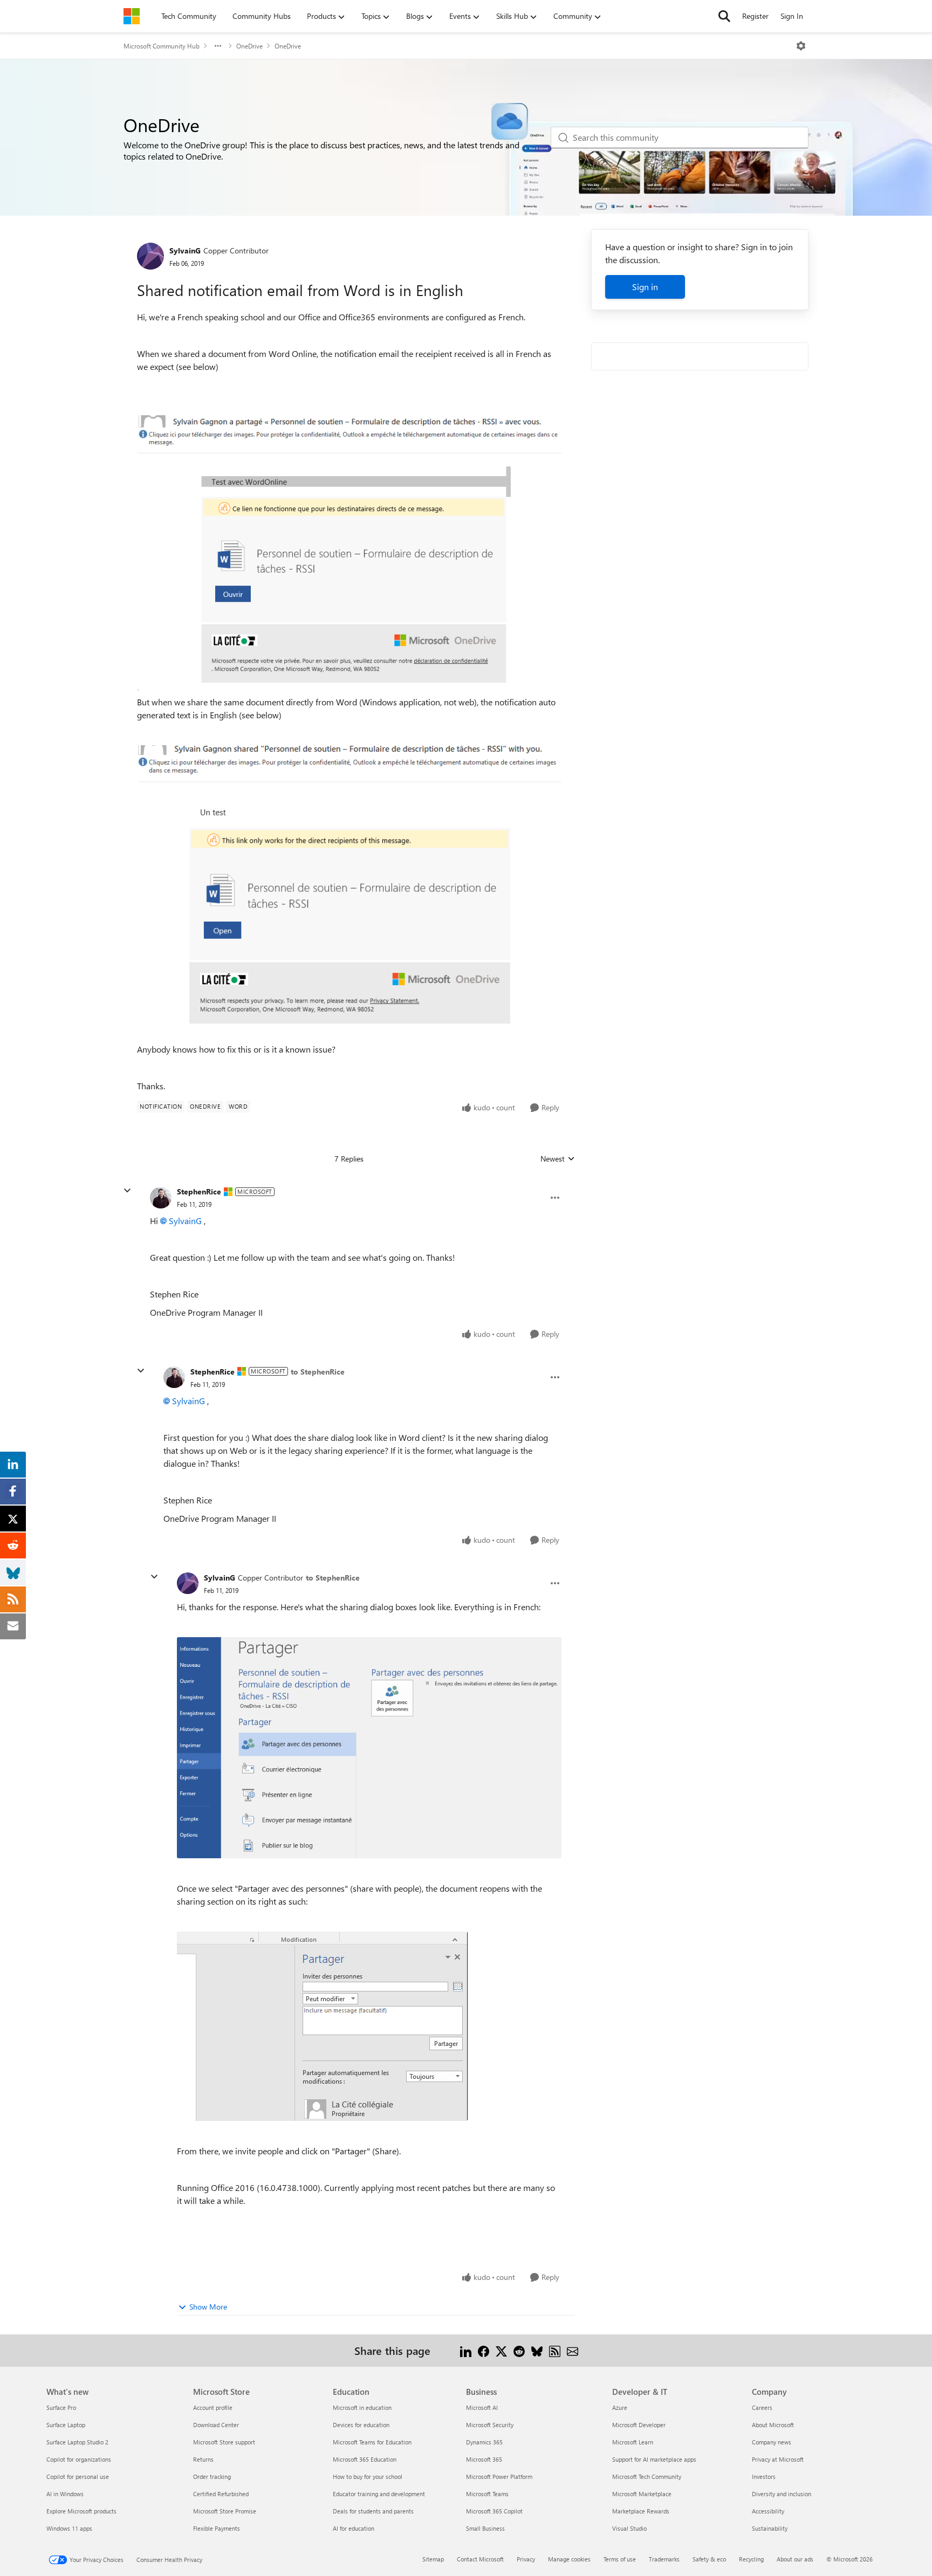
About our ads (795, 2559)
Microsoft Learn (633, 2442)
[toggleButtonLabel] (801, 46)
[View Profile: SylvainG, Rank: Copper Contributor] (150, 256)
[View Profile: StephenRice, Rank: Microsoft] (161, 1198)
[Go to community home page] (132, 16)
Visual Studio (629, 2528)
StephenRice (199, 1191)
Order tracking (212, 2477)
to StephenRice (318, 1372)
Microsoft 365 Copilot (494, 2511)
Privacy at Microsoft (778, 2459)
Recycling (751, 2559)
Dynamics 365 (484, 2442)
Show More (208, 2307)
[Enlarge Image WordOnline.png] (349, 553)
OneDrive (249, 46)
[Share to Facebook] (484, 2350)
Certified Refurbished (221, 2494)
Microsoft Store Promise (225, 2511)
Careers (762, 2407)
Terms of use (620, 2559)
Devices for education (361, 2425)
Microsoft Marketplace (642, 2494)
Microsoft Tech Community (647, 2477)
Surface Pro (61, 2407)
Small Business (485, 2528)
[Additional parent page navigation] (218, 46)
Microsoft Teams (487, 2494)
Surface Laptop (66, 2425)
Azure (620, 2407)
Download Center (216, 2425)
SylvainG (185, 250)
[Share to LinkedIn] (466, 2350)
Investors (764, 2477)
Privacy (526, 2559)
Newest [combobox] (558, 1159)
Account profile (213, 2407)
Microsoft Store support (224, 2442)
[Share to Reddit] (519, 2350)
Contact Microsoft (480, 2559)
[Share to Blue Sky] (537, 2350)
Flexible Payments (217, 2528)
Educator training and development (379, 2494)
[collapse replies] (127, 1191)
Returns (203, 2459)
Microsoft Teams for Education (372, 2442)
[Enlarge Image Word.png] (349, 891)
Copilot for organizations (79, 2459)
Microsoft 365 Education (365, 2459)
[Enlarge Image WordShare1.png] (369, 1748)
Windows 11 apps (69, 2528)
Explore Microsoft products (81, 2511)
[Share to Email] (573, 2350)
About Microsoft (773, 2425)
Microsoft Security (490, 2425)
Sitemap (433, 2559)
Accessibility (768, 2511)
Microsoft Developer (639, 2425)
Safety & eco (709, 2559)
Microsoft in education (362, 2407)
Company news (772, 2442)
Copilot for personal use (78, 2477)
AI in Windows (65, 2494)
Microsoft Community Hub (162, 46)
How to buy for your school (368, 2477)
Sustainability (770, 2528)
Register (755, 16)
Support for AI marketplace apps (654, 2459)
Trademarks (664, 2559)
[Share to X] (501, 2350)
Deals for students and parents (373, 2511)
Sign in (645, 287)
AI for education (354, 2528)
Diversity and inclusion (782, 2494)
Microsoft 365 (484, 2459)
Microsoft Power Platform (499, 2477)
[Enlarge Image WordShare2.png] (322, 2026)
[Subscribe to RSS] (555, 2350)
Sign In (792, 16)
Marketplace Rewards (641, 2511)
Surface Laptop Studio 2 (77, 2442)
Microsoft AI (482, 2407)
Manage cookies (569, 2559)
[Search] (724, 16)
